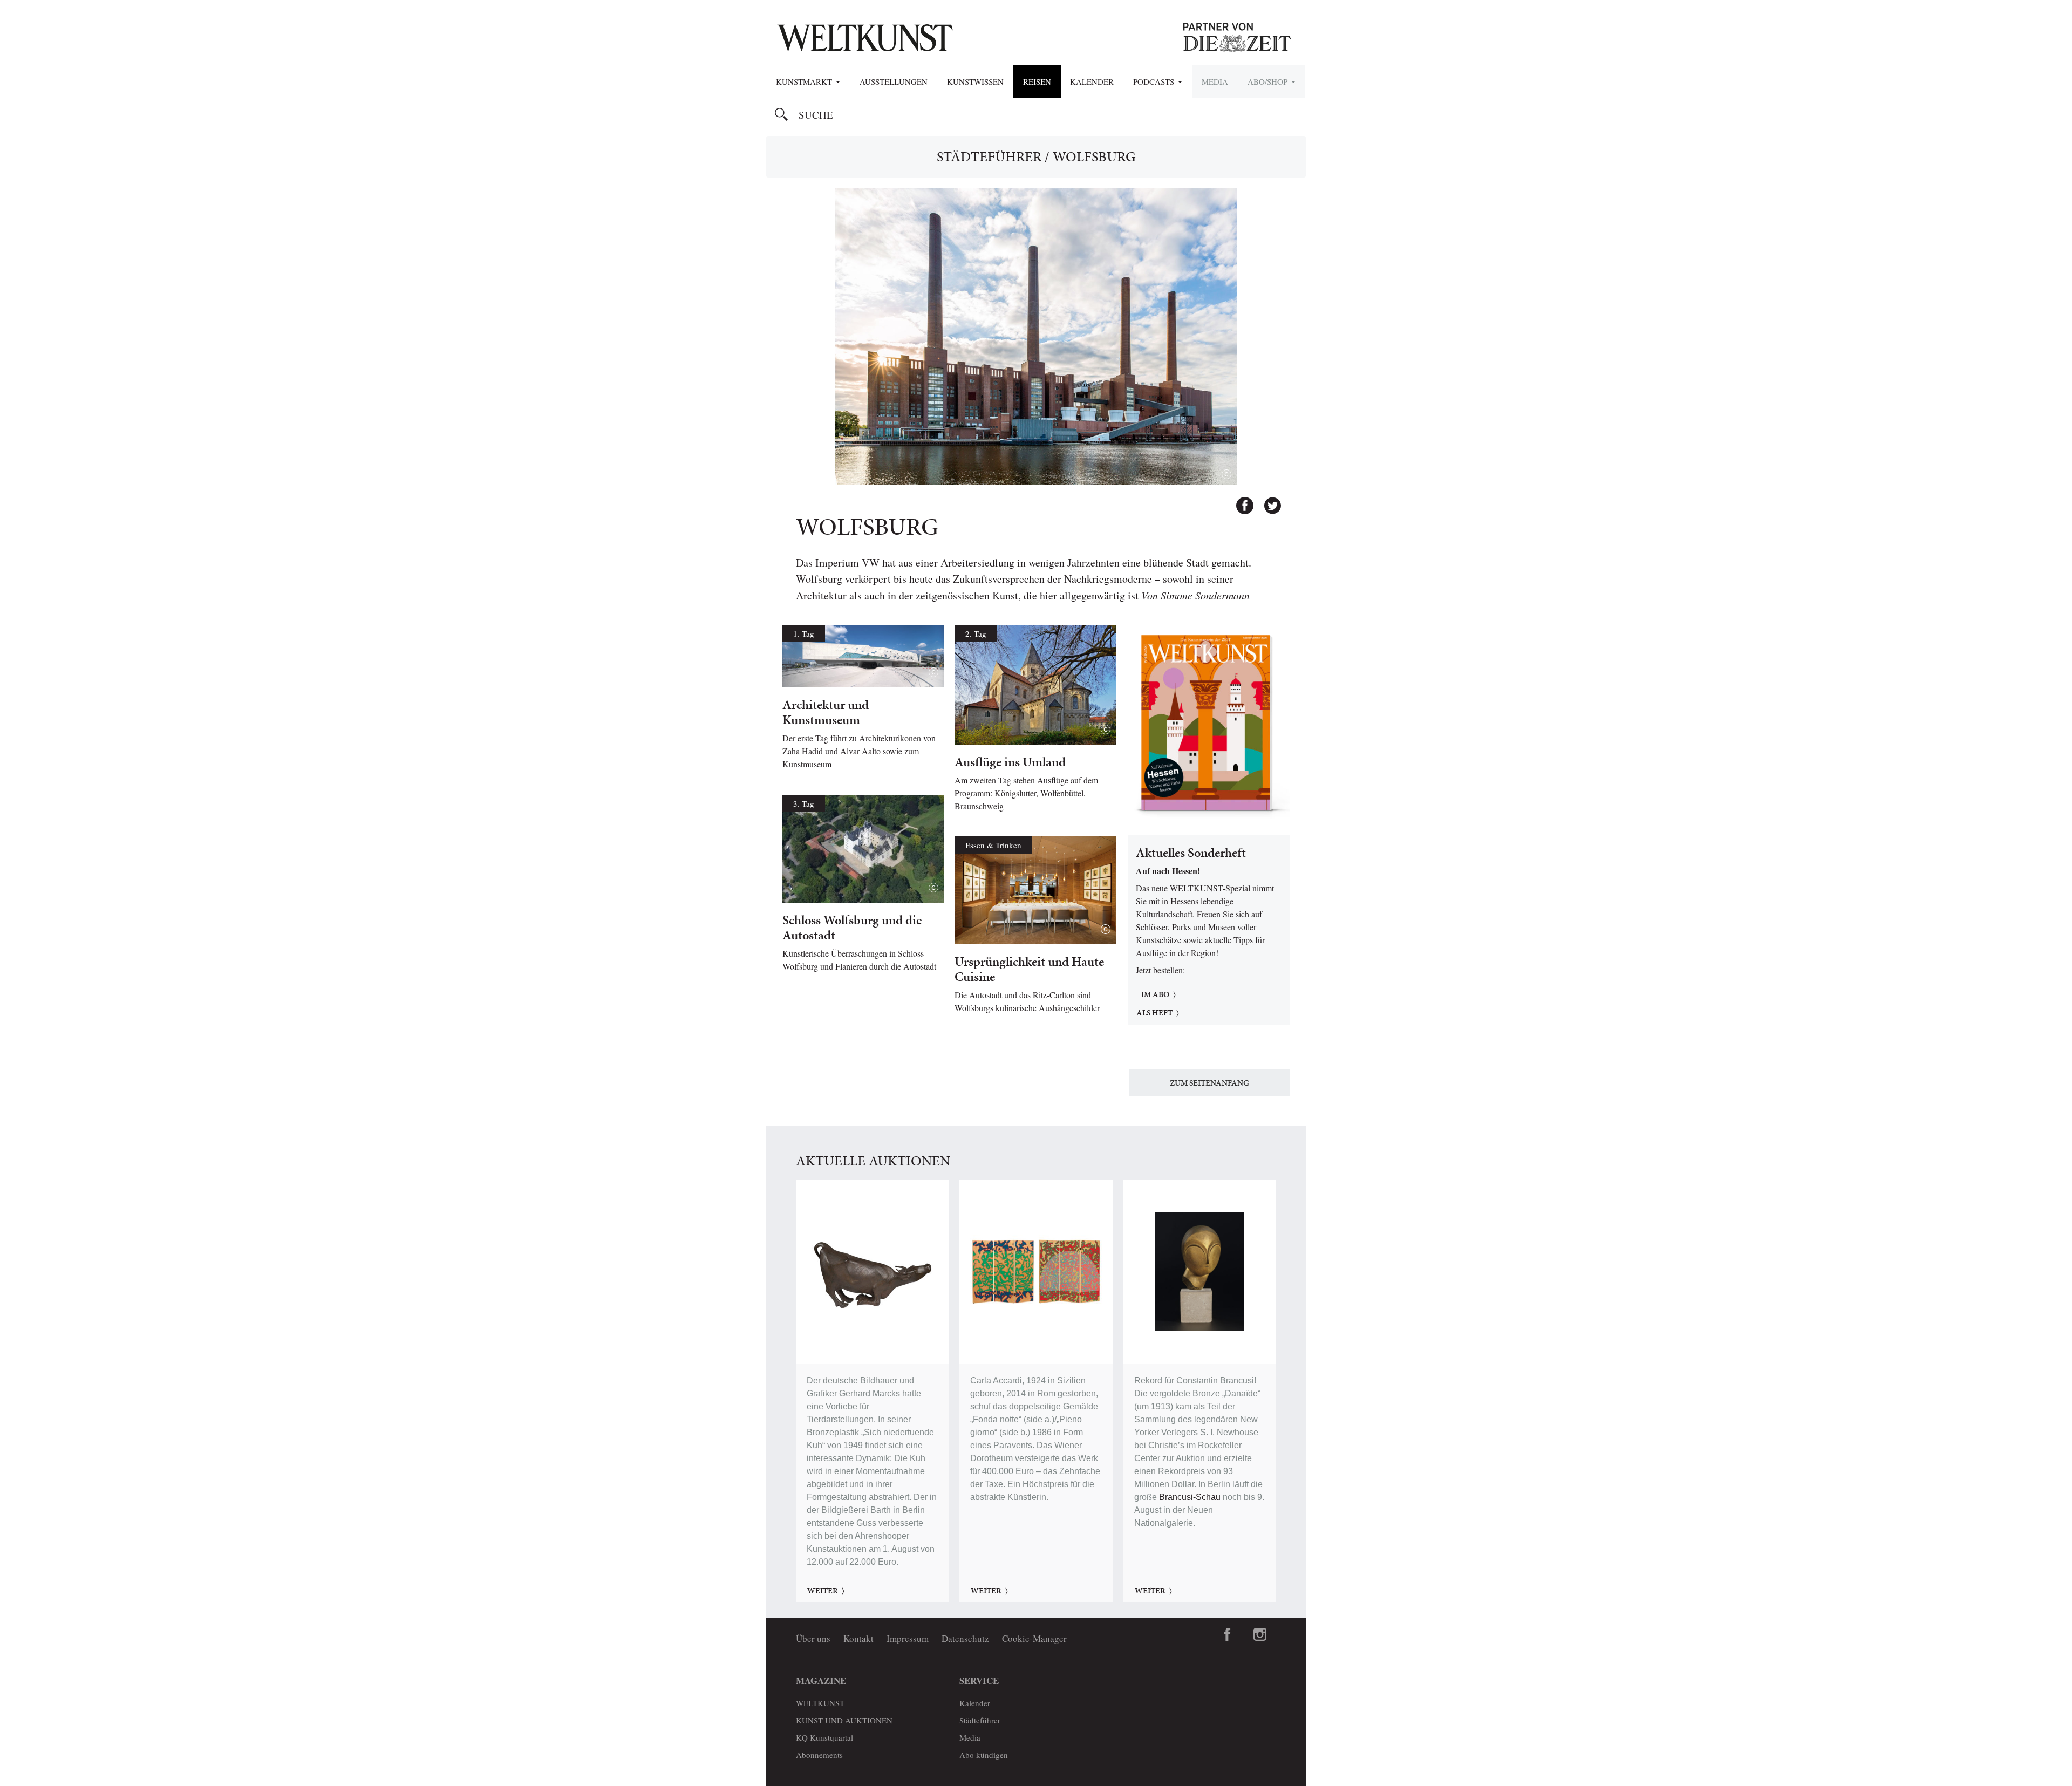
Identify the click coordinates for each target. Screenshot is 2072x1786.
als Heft (1154, 1013)
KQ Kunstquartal (824, 1737)
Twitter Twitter (1267, 501)
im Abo (1155, 994)
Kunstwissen (975, 81)
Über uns (813, 1638)
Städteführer (989, 156)
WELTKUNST (820, 1703)
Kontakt (858, 1638)
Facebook (1240, 501)
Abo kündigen (984, 1755)
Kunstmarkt (805, 81)
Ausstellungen (894, 81)
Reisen (1037, 81)
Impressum (908, 1638)
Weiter (823, 1591)
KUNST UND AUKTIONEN (844, 1720)
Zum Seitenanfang (1209, 1083)
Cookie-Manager (1034, 1638)
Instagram (1260, 1634)
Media (1215, 81)
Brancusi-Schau (1190, 1497)
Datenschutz (965, 1638)
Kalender (1092, 81)
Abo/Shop (1269, 81)
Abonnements (819, 1755)
